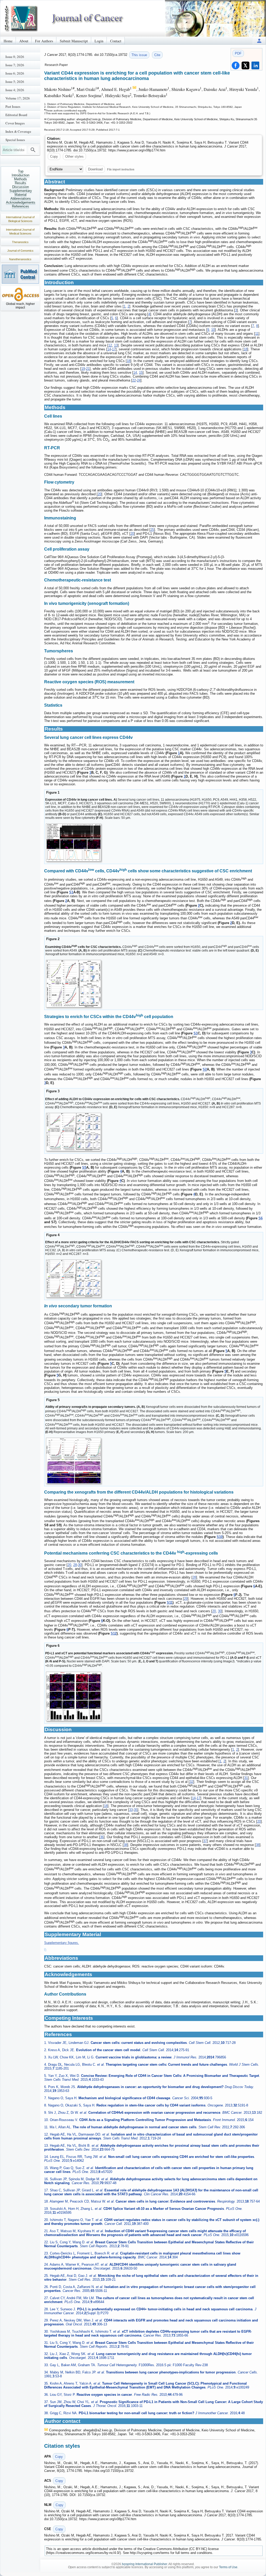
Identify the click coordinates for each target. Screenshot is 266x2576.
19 (83, 369)
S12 (114, 1633)
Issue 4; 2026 (15, 90)
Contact (116, 41)
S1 (71, 892)
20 (99, 494)
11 (257, 334)
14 (109, 349)
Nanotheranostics (20, 259)
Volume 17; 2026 (18, 98)
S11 (170, 1603)
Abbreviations (21, 199)
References (21, 206)
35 (136, 1810)
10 (213, 330)
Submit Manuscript (74, 41)
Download (95, 169)
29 (186, 1599)
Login (99, 41)
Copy (54, 156)
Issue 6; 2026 (15, 73)
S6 (261, 1218)
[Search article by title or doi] (33, 150)
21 (88, 369)
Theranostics (20, 242)
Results (21, 183)
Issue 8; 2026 (15, 57)
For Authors (44, 41)
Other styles (74, 156)
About (24, 41)
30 (80, 1565)
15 (141, 373)
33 (131, 1810)
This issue (139, 55)
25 (152, 530)
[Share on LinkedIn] (255, 65)
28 (75, 1565)
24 (139, 380)
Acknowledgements (21, 202)
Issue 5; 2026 (15, 82)
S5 (84, 1167)
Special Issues (15, 140)
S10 (220, 1537)
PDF (238, 53)
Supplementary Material (21, 193)
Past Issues (13, 106)
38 (125, 1845)
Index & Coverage (18, 131)
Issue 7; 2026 (15, 65)
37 (205, 1841)
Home (8, 41)
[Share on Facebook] (236, 65)
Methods (21, 179)
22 (134, 380)
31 (246, 1778)
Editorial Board (16, 115)
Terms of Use (228, 2567)
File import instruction (121, 169)
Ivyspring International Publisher (144, 2564)
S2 (205, 1070)
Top (21, 171)
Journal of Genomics (20, 251)
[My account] (259, 41)
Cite (157, 55)
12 (110, 345)
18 (245, 349)
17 (114, 349)
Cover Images (15, 123)
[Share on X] (245, 65)
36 (102, 1837)
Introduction (21, 175)
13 (116, 345)
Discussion (21, 187)
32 (191, 1782)
